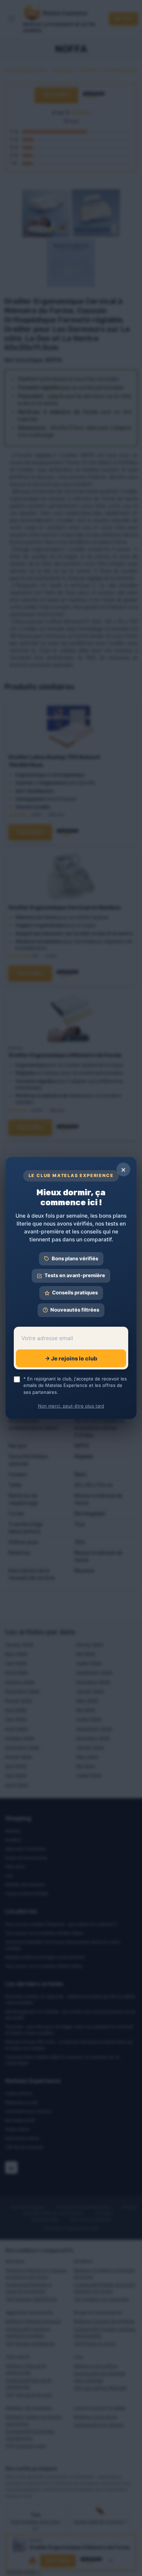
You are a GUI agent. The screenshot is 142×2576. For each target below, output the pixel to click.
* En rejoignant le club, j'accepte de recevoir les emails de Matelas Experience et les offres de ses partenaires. (75, 1385)
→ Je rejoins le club (71, 1358)
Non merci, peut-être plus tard (71, 1406)
